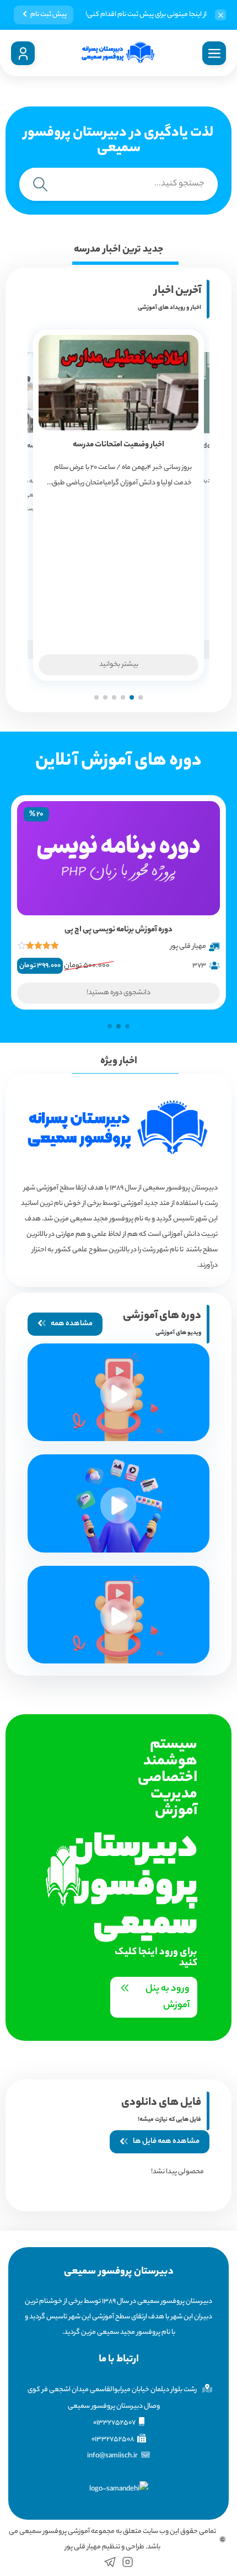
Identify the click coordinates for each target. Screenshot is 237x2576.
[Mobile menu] (214, 53)
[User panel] (23, 53)
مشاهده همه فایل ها (166, 2142)
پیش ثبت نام (49, 15)
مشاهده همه (72, 1324)
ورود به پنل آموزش (168, 1997)
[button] (141, 697)
